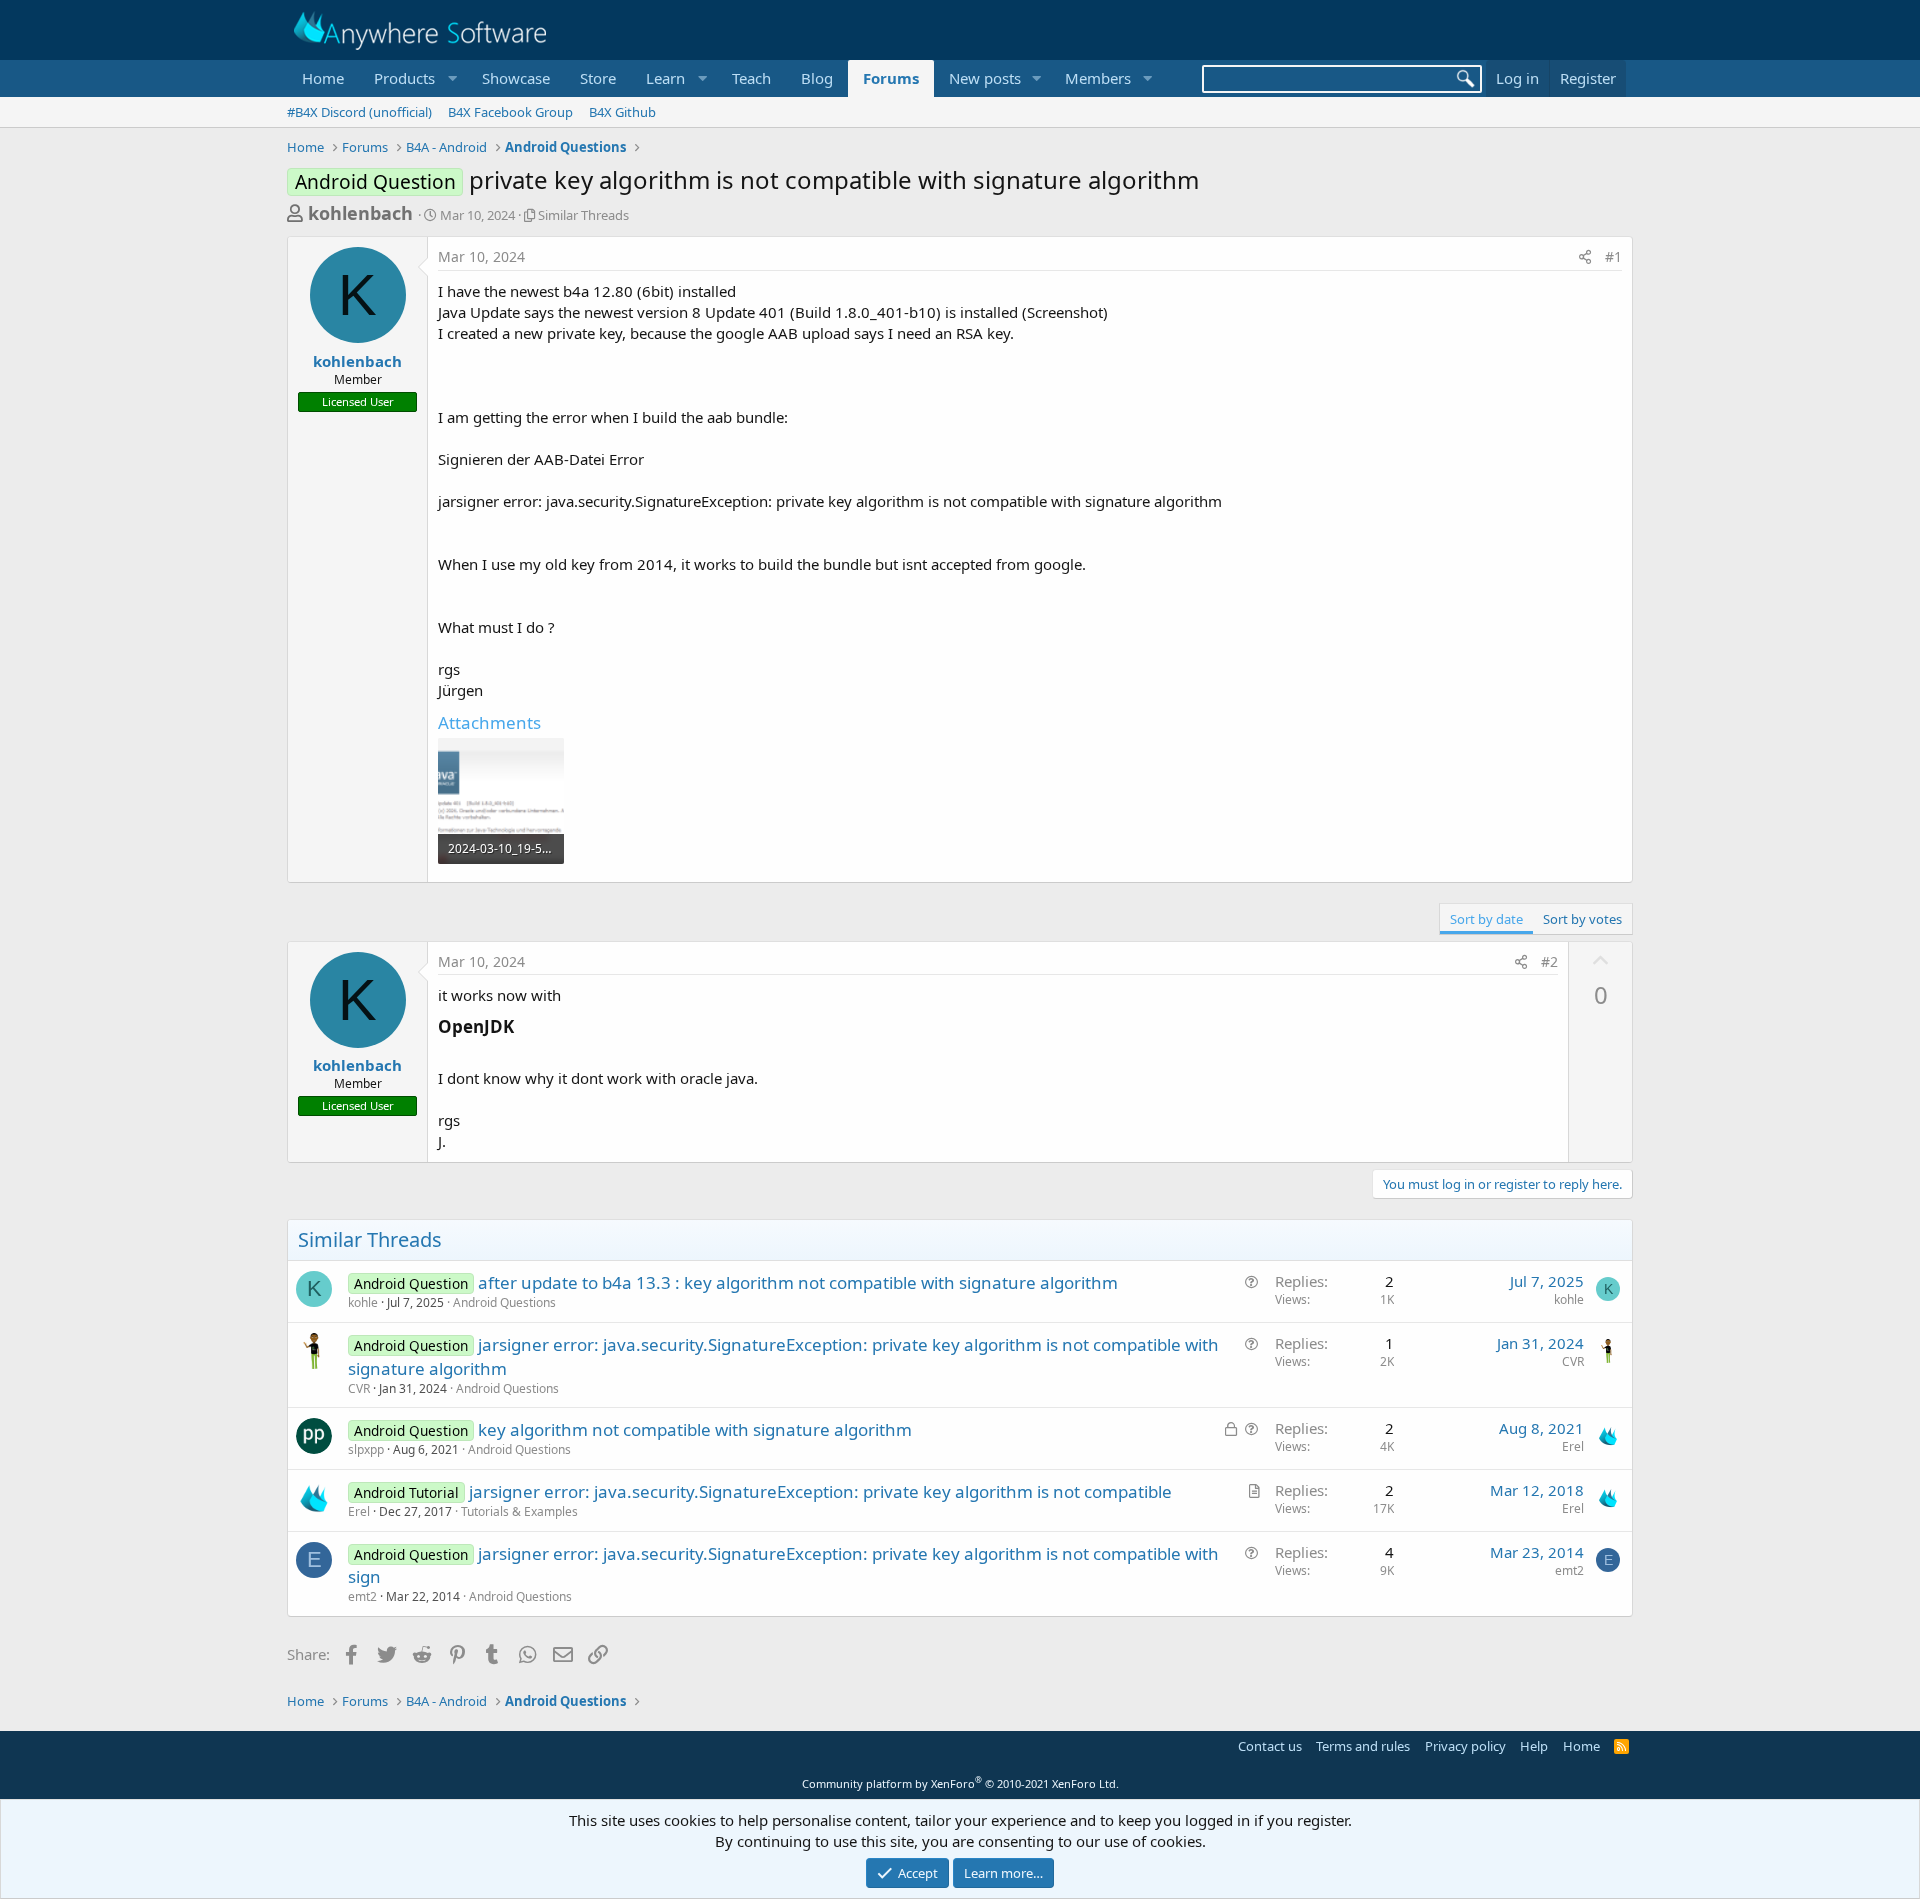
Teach (751, 78)
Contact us (1270, 1746)
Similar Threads (583, 215)
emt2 (362, 1596)
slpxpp (366, 1449)
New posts (985, 78)
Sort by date (1486, 919)
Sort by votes (1582, 919)
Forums (891, 78)
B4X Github (622, 112)
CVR (359, 1388)
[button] (413, 78)
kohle (363, 1302)
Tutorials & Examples (519, 1511)
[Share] (1585, 257)
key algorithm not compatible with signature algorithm (695, 1429)
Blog (817, 78)
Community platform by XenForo (960, 1783)
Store (598, 78)
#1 (1613, 256)
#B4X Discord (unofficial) (359, 112)
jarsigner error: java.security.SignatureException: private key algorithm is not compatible (820, 1491)
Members (1098, 78)
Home (323, 78)
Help (1534, 1746)
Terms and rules (1363, 1746)
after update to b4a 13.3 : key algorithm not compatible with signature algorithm (798, 1282)
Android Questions (504, 1302)
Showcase (516, 78)
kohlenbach (360, 213)
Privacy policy (1465, 1746)
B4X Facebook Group (510, 112)
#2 (1549, 961)
